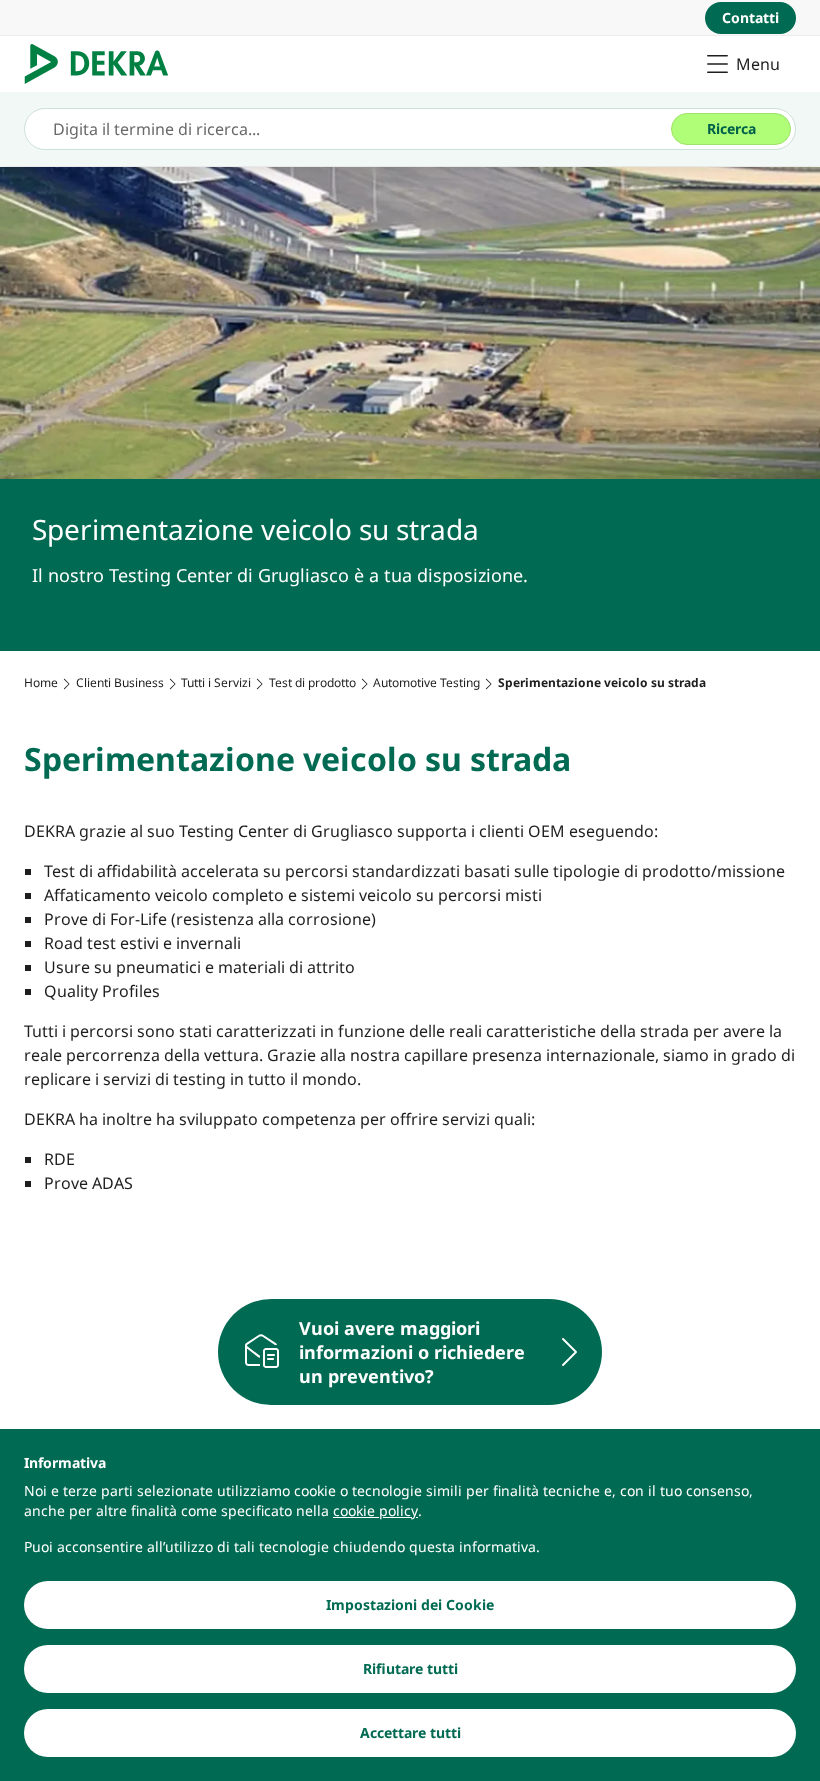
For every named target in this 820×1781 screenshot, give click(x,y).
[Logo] (104, 64)
